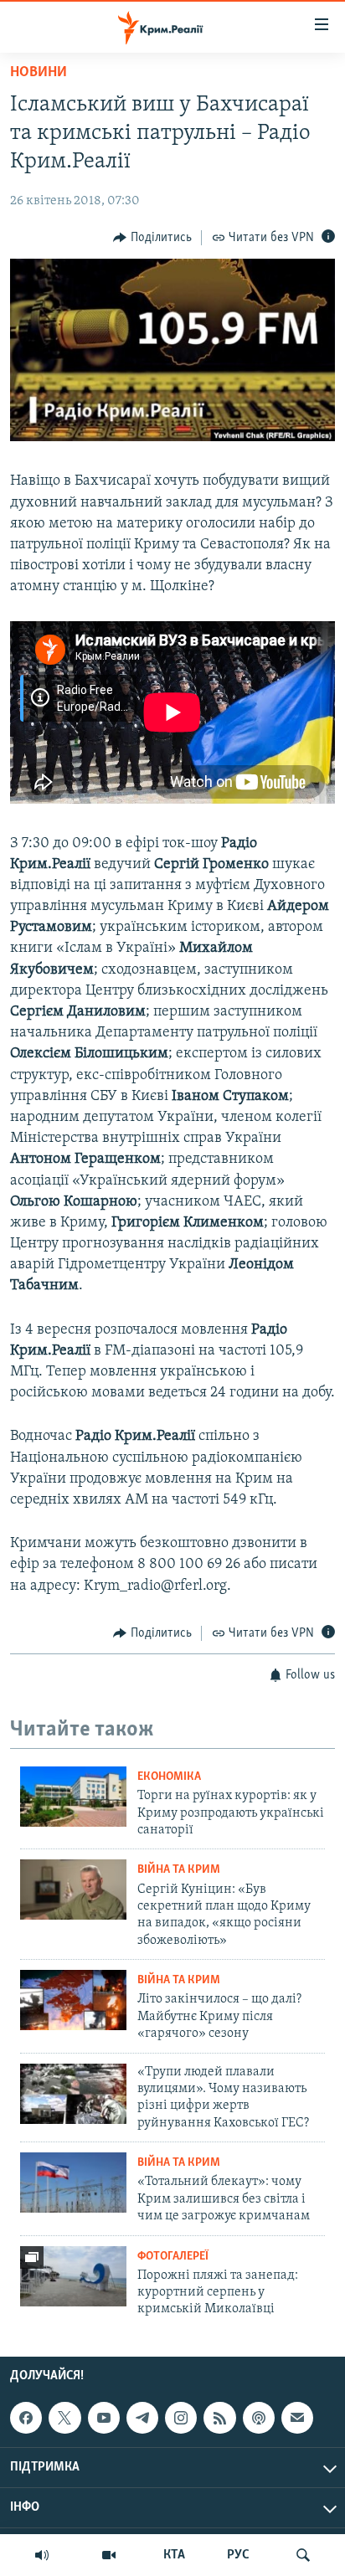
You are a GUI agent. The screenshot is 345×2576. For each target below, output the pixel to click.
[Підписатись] (297, 2418)
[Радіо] (42, 2555)
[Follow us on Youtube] (104, 2418)
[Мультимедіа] (109, 2555)
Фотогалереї (173, 2257)
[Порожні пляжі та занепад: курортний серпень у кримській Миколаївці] (73, 2276)
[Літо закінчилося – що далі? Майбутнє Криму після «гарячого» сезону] (73, 2000)
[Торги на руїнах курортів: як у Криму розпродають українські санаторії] (73, 1797)
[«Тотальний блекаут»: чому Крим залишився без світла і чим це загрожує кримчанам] (73, 2183)
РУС (238, 2555)
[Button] (152, 238)
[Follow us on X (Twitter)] (64, 2418)
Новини (39, 73)
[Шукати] (303, 2555)
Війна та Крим (179, 1870)
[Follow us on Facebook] (26, 2418)
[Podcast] (259, 2418)
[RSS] (219, 2418)
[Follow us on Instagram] (181, 2418)
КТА (174, 2555)
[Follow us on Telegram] (142, 2418)
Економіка (169, 1777)
